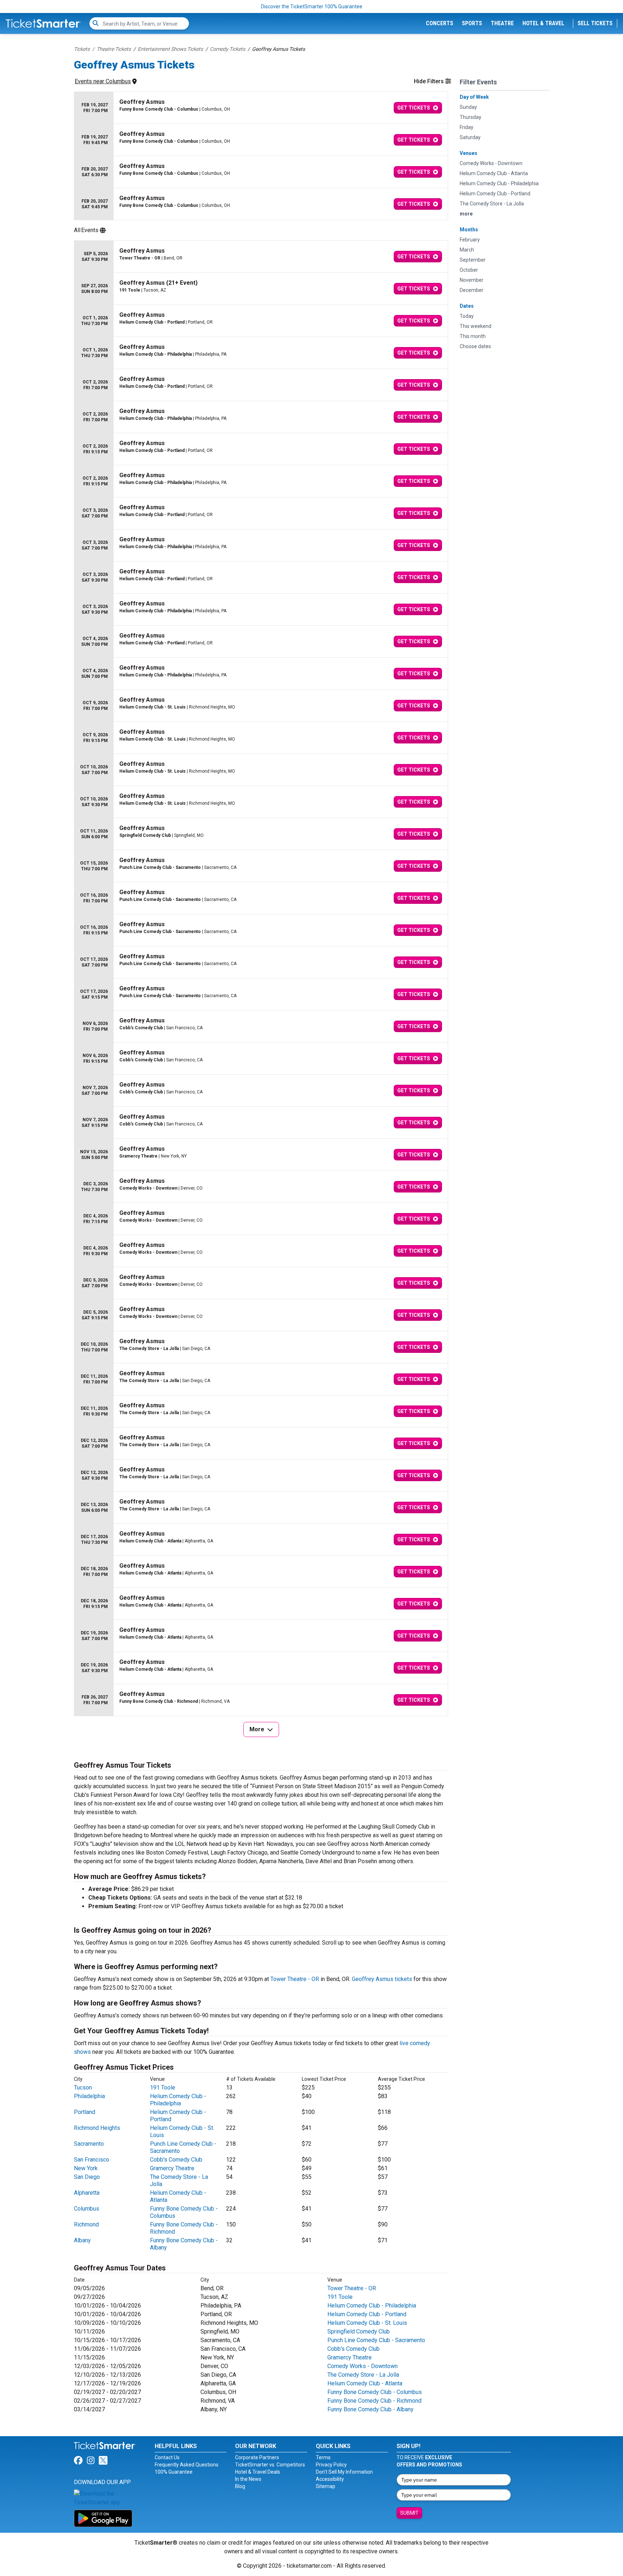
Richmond (86, 2224)
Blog (240, 2486)
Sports (472, 23)
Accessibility (330, 2479)
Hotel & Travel (543, 23)
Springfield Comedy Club (359, 2331)
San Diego (87, 2177)
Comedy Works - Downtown (363, 2366)
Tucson (83, 2088)
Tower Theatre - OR (295, 1979)
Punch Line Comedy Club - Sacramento (376, 2340)
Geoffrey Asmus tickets (382, 1979)
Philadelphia (89, 2096)
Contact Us (167, 2457)
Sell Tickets (595, 23)
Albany (82, 2240)
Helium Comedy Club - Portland (367, 2314)
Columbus (87, 2209)
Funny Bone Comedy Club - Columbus (375, 2392)
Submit (409, 2513)
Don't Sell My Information (344, 2472)
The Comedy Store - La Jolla (363, 2375)
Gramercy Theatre (172, 2168)
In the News (248, 2479)
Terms (323, 2457)
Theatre (502, 23)
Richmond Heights (97, 2128)
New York (86, 2168)
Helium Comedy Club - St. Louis (367, 2323)
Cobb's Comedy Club (176, 2160)
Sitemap (326, 2486)
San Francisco (92, 2160)
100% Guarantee (174, 2472)
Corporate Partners (257, 2457)
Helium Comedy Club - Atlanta (365, 2383)
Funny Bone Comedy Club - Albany (370, 2409)
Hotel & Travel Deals (258, 2472)
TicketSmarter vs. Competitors (270, 2465)
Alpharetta (87, 2193)
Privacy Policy (331, 2465)
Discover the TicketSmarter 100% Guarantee (312, 6)
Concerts (439, 23)
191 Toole (163, 2088)
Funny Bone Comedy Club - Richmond (374, 2401)
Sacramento (89, 2144)
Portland (85, 2112)
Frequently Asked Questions (187, 2465)
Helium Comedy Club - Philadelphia (178, 2100)
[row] (261, 108)
